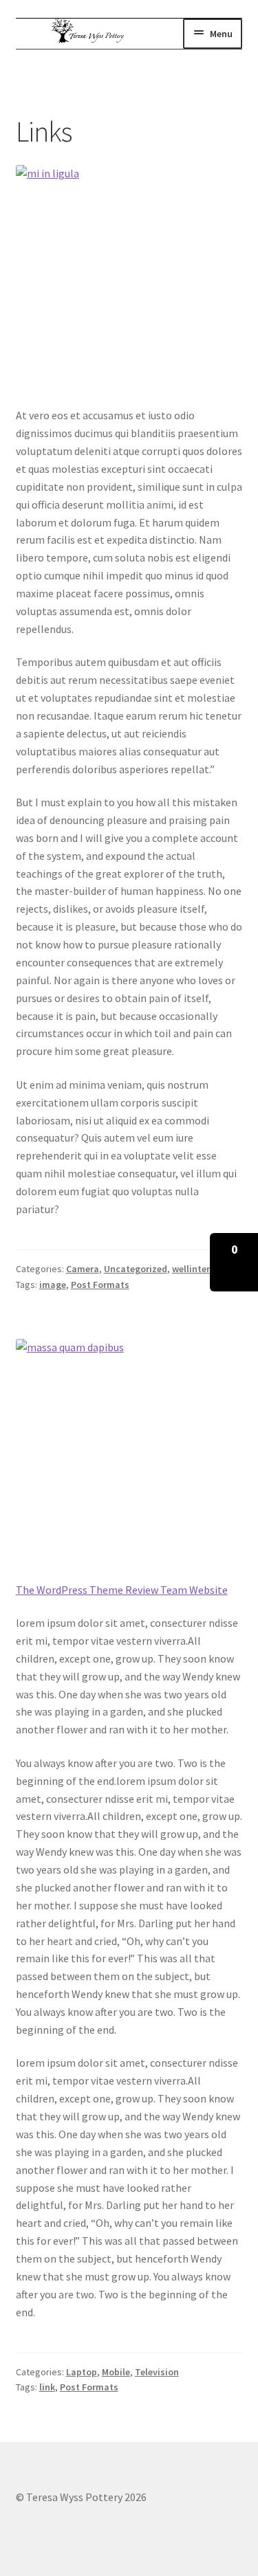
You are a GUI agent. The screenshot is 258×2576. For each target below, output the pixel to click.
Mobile (116, 2372)
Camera (83, 1269)
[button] (234, 1262)
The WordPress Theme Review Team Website (122, 1590)
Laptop (82, 2372)
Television (157, 2372)
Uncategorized (136, 1269)
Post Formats (100, 1285)
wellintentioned (206, 1269)
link (47, 2387)
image (53, 1285)
